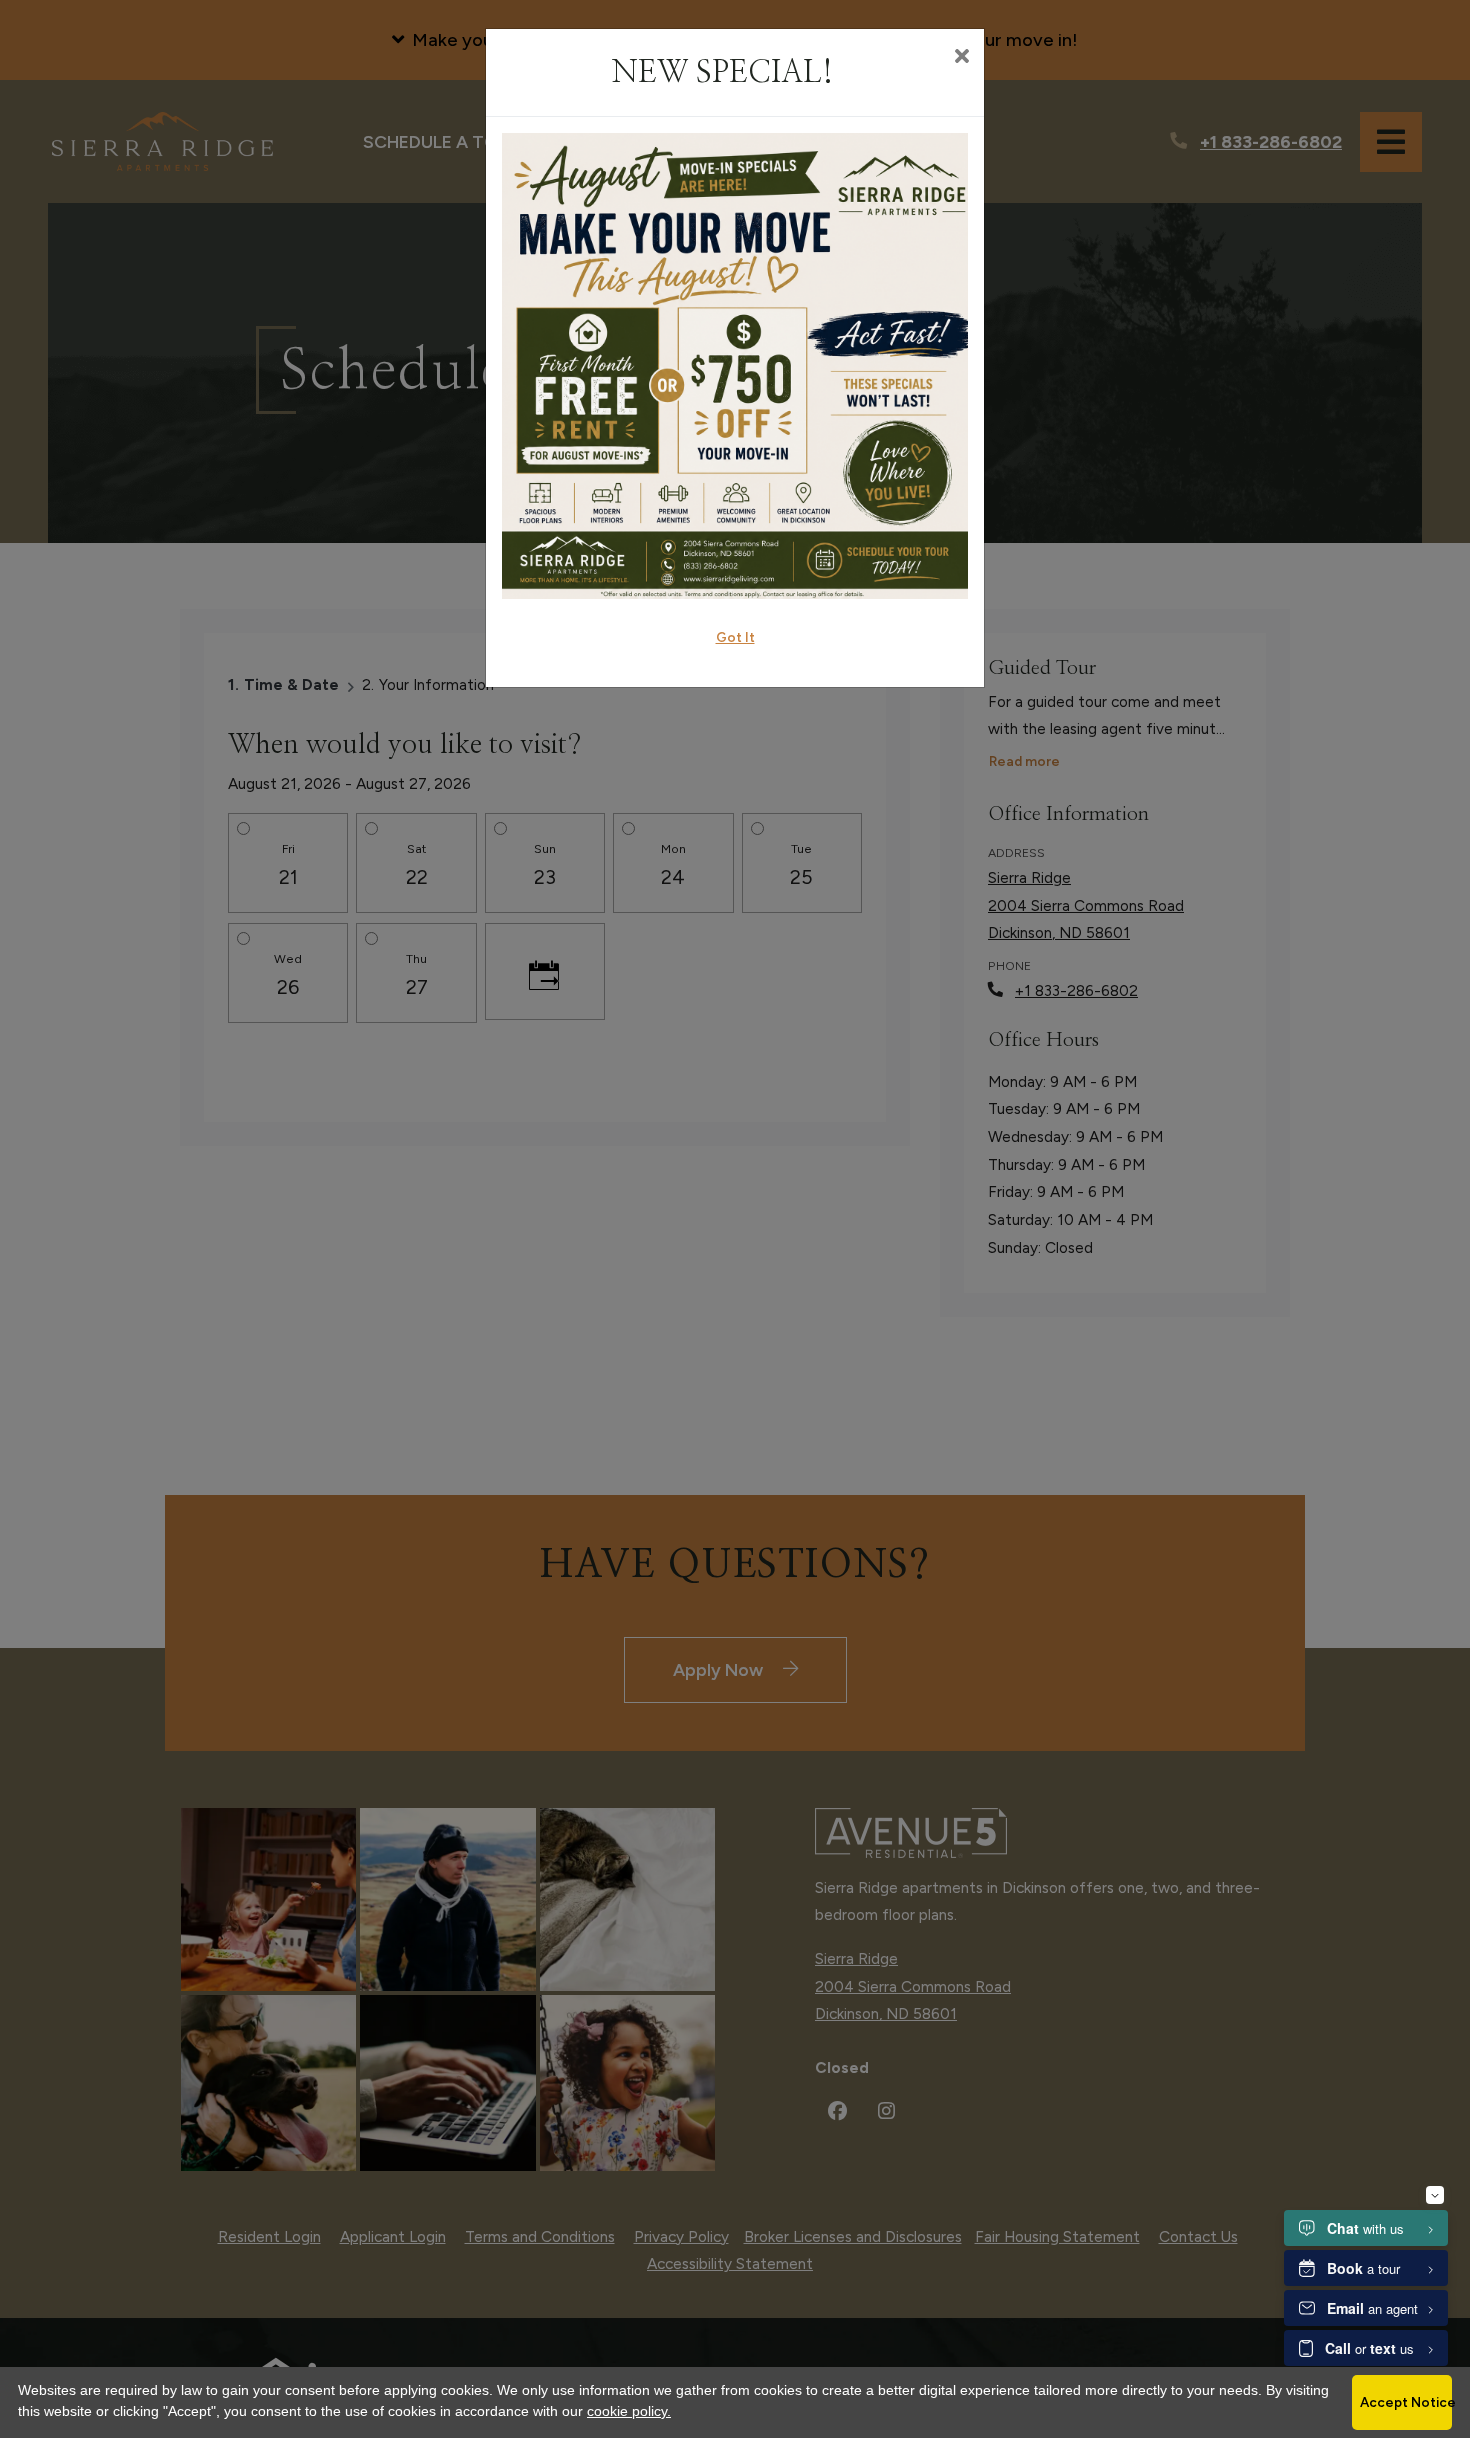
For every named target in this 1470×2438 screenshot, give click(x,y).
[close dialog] (961, 58)
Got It (735, 637)
